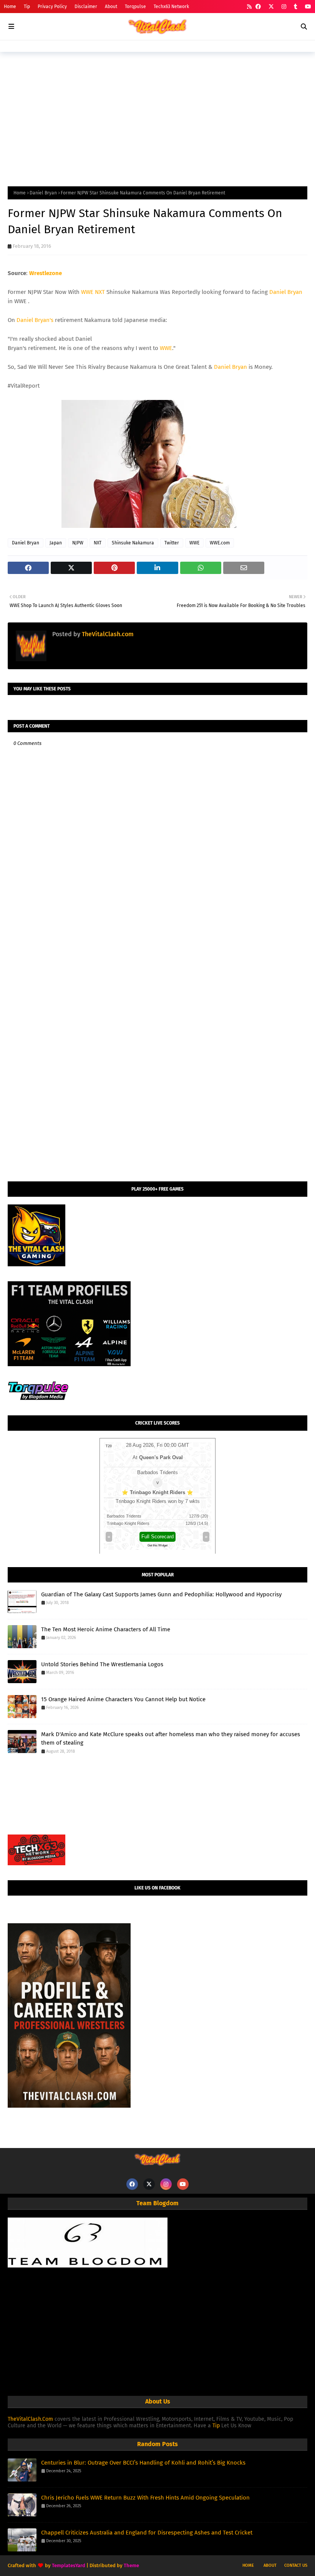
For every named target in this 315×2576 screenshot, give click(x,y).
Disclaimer (86, 7)
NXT (100, 292)
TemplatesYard (69, 2565)
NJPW (78, 543)
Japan (56, 543)
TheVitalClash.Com (30, 2419)
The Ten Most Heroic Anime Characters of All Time (106, 1629)
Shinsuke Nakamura (133, 543)
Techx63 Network (171, 7)
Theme (131, 2565)
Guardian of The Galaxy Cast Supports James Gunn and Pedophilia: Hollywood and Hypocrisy (161, 1594)
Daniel (222, 367)
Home (10, 7)
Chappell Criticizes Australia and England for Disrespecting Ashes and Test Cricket (147, 2533)
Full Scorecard (157, 1537)
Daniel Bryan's (35, 320)
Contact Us (296, 2565)
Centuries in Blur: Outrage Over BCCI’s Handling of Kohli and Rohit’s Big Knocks (143, 2463)
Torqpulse (135, 7)
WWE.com (220, 543)
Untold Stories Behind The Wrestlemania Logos (102, 1664)
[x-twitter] (271, 7)
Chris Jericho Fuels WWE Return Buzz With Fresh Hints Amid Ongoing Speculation (145, 2498)
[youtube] (307, 7)
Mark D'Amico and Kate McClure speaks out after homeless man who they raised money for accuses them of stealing (171, 1739)
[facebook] (258, 7)
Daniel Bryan (43, 193)
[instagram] (284, 7)
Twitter (172, 543)
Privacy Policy (52, 7)
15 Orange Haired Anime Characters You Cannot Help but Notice (123, 1699)
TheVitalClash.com (107, 634)
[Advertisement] (157, 117)
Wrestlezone (46, 273)
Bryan (240, 367)
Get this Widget (157, 1545)
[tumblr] (296, 7)
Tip (27, 7)
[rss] (249, 7)
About (111, 7)
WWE (87, 292)
